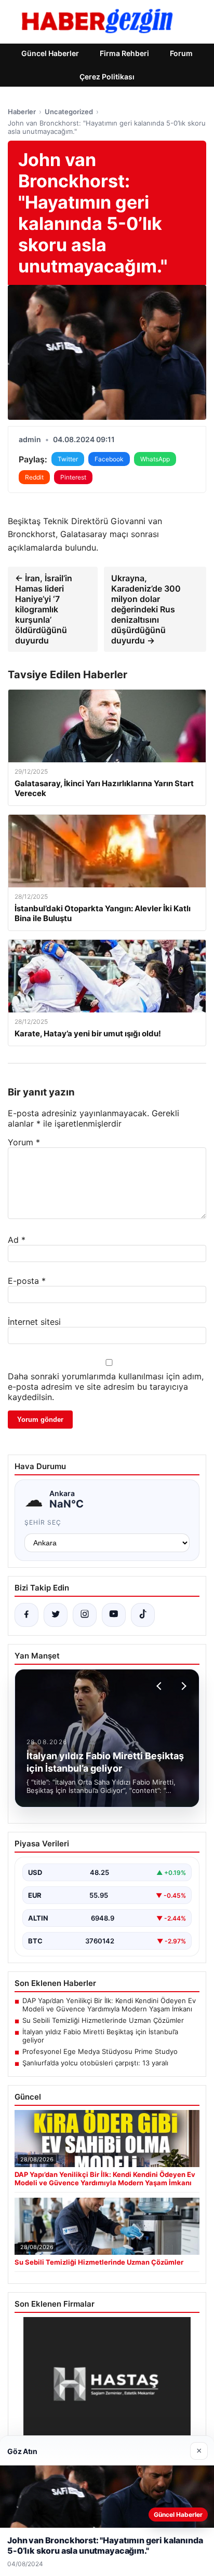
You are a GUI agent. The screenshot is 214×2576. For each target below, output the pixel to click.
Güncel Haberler (50, 53)
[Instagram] (85, 1615)
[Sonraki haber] (182, 1686)
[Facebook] (26, 1615)
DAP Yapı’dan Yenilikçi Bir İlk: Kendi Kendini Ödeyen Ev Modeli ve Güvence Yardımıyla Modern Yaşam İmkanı (109, 2005)
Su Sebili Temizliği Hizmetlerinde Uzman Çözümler (103, 2020)
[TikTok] (143, 1615)
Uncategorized (69, 112)
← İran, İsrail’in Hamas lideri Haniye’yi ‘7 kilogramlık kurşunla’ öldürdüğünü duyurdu (44, 609)
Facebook (109, 459)
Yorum (24, 1142)
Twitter (68, 459)
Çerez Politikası (107, 77)
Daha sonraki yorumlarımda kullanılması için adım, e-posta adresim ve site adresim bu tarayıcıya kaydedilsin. (106, 1387)
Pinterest (73, 477)
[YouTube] (114, 1615)
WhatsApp (155, 459)
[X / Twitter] (56, 1615)
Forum (181, 53)
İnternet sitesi (34, 1322)
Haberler (22, 112)
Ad (17, 1240)
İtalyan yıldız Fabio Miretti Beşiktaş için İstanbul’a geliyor (100, 2036)
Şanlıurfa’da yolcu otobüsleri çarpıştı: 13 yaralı (95, 2063)
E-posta (27, 1281)
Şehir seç (43, 1522)
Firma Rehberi (124, 53)
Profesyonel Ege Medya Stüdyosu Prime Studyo (100, 2051)
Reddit (34, 477)
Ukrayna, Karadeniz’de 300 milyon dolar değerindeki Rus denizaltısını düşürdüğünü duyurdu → (146, 609)
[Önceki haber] (160, 1686)
